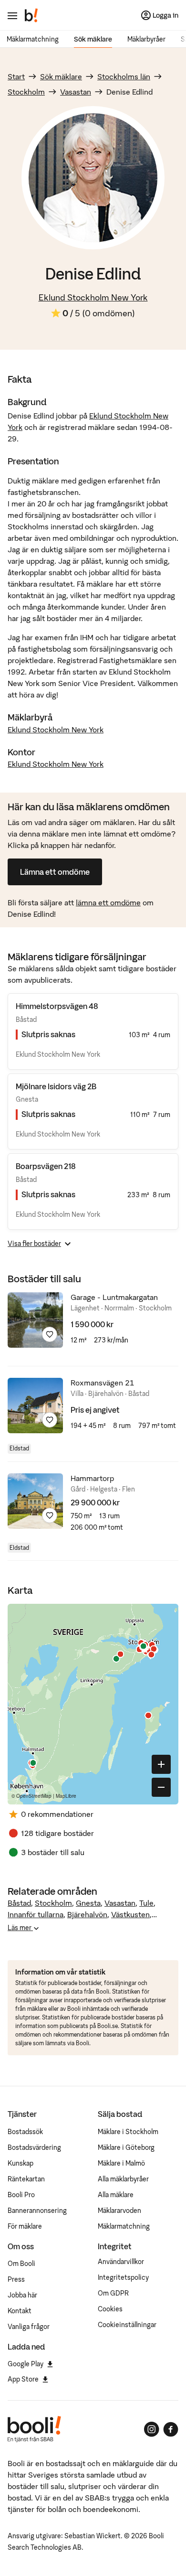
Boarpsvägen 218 (46, 1166)
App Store (23, 2379)
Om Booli (21, 2264)
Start (16, 76)
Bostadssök (25, 2132)
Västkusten (130, 1914)
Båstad (19, 1903)
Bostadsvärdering (34, 2147)
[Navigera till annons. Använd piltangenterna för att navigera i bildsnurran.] (35, 1320)
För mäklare (25, 2226)
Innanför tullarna (36, 1914)
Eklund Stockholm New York (93, 297)
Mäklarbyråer (146, 39)
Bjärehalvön (87, 1914)
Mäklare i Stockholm (128, 2132)
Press (16, 2279)
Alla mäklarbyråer (123, 2179)
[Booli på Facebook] (171, 2429)
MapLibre (66, 1796)
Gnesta (88, 1903)
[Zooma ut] (161, 1787)
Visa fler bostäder (34, 1244)
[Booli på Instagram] (152, 2429)
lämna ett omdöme (108, 902)
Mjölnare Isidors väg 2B (56, 1086)
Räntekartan (26, 2179)
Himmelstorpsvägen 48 (57, 1006)
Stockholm (26, 92)
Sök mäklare (93, 39)
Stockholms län (124, 76)
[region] (93, 1704)
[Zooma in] (161, 1764)
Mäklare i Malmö (121, 2163)
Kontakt (20, 2311)
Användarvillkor (121, 2262)
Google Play (26, 2364)
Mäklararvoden (119, 2211)
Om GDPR (113, 2293)
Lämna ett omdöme (55, 872)
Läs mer (20, 1928)
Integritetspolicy (123, 2277)
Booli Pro (21, 2195)
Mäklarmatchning (33, 39)
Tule (146, 1903)
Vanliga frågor (29, 2327)
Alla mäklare (116, 2195)
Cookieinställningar (127, 2325)
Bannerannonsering (37, 2211)
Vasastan (76, 92)
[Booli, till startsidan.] (31, 15)
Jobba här (22, 2295)
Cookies (110, 2309)
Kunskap (21, 2163)
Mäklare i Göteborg (126, 2147)
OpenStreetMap (34, 1796)
